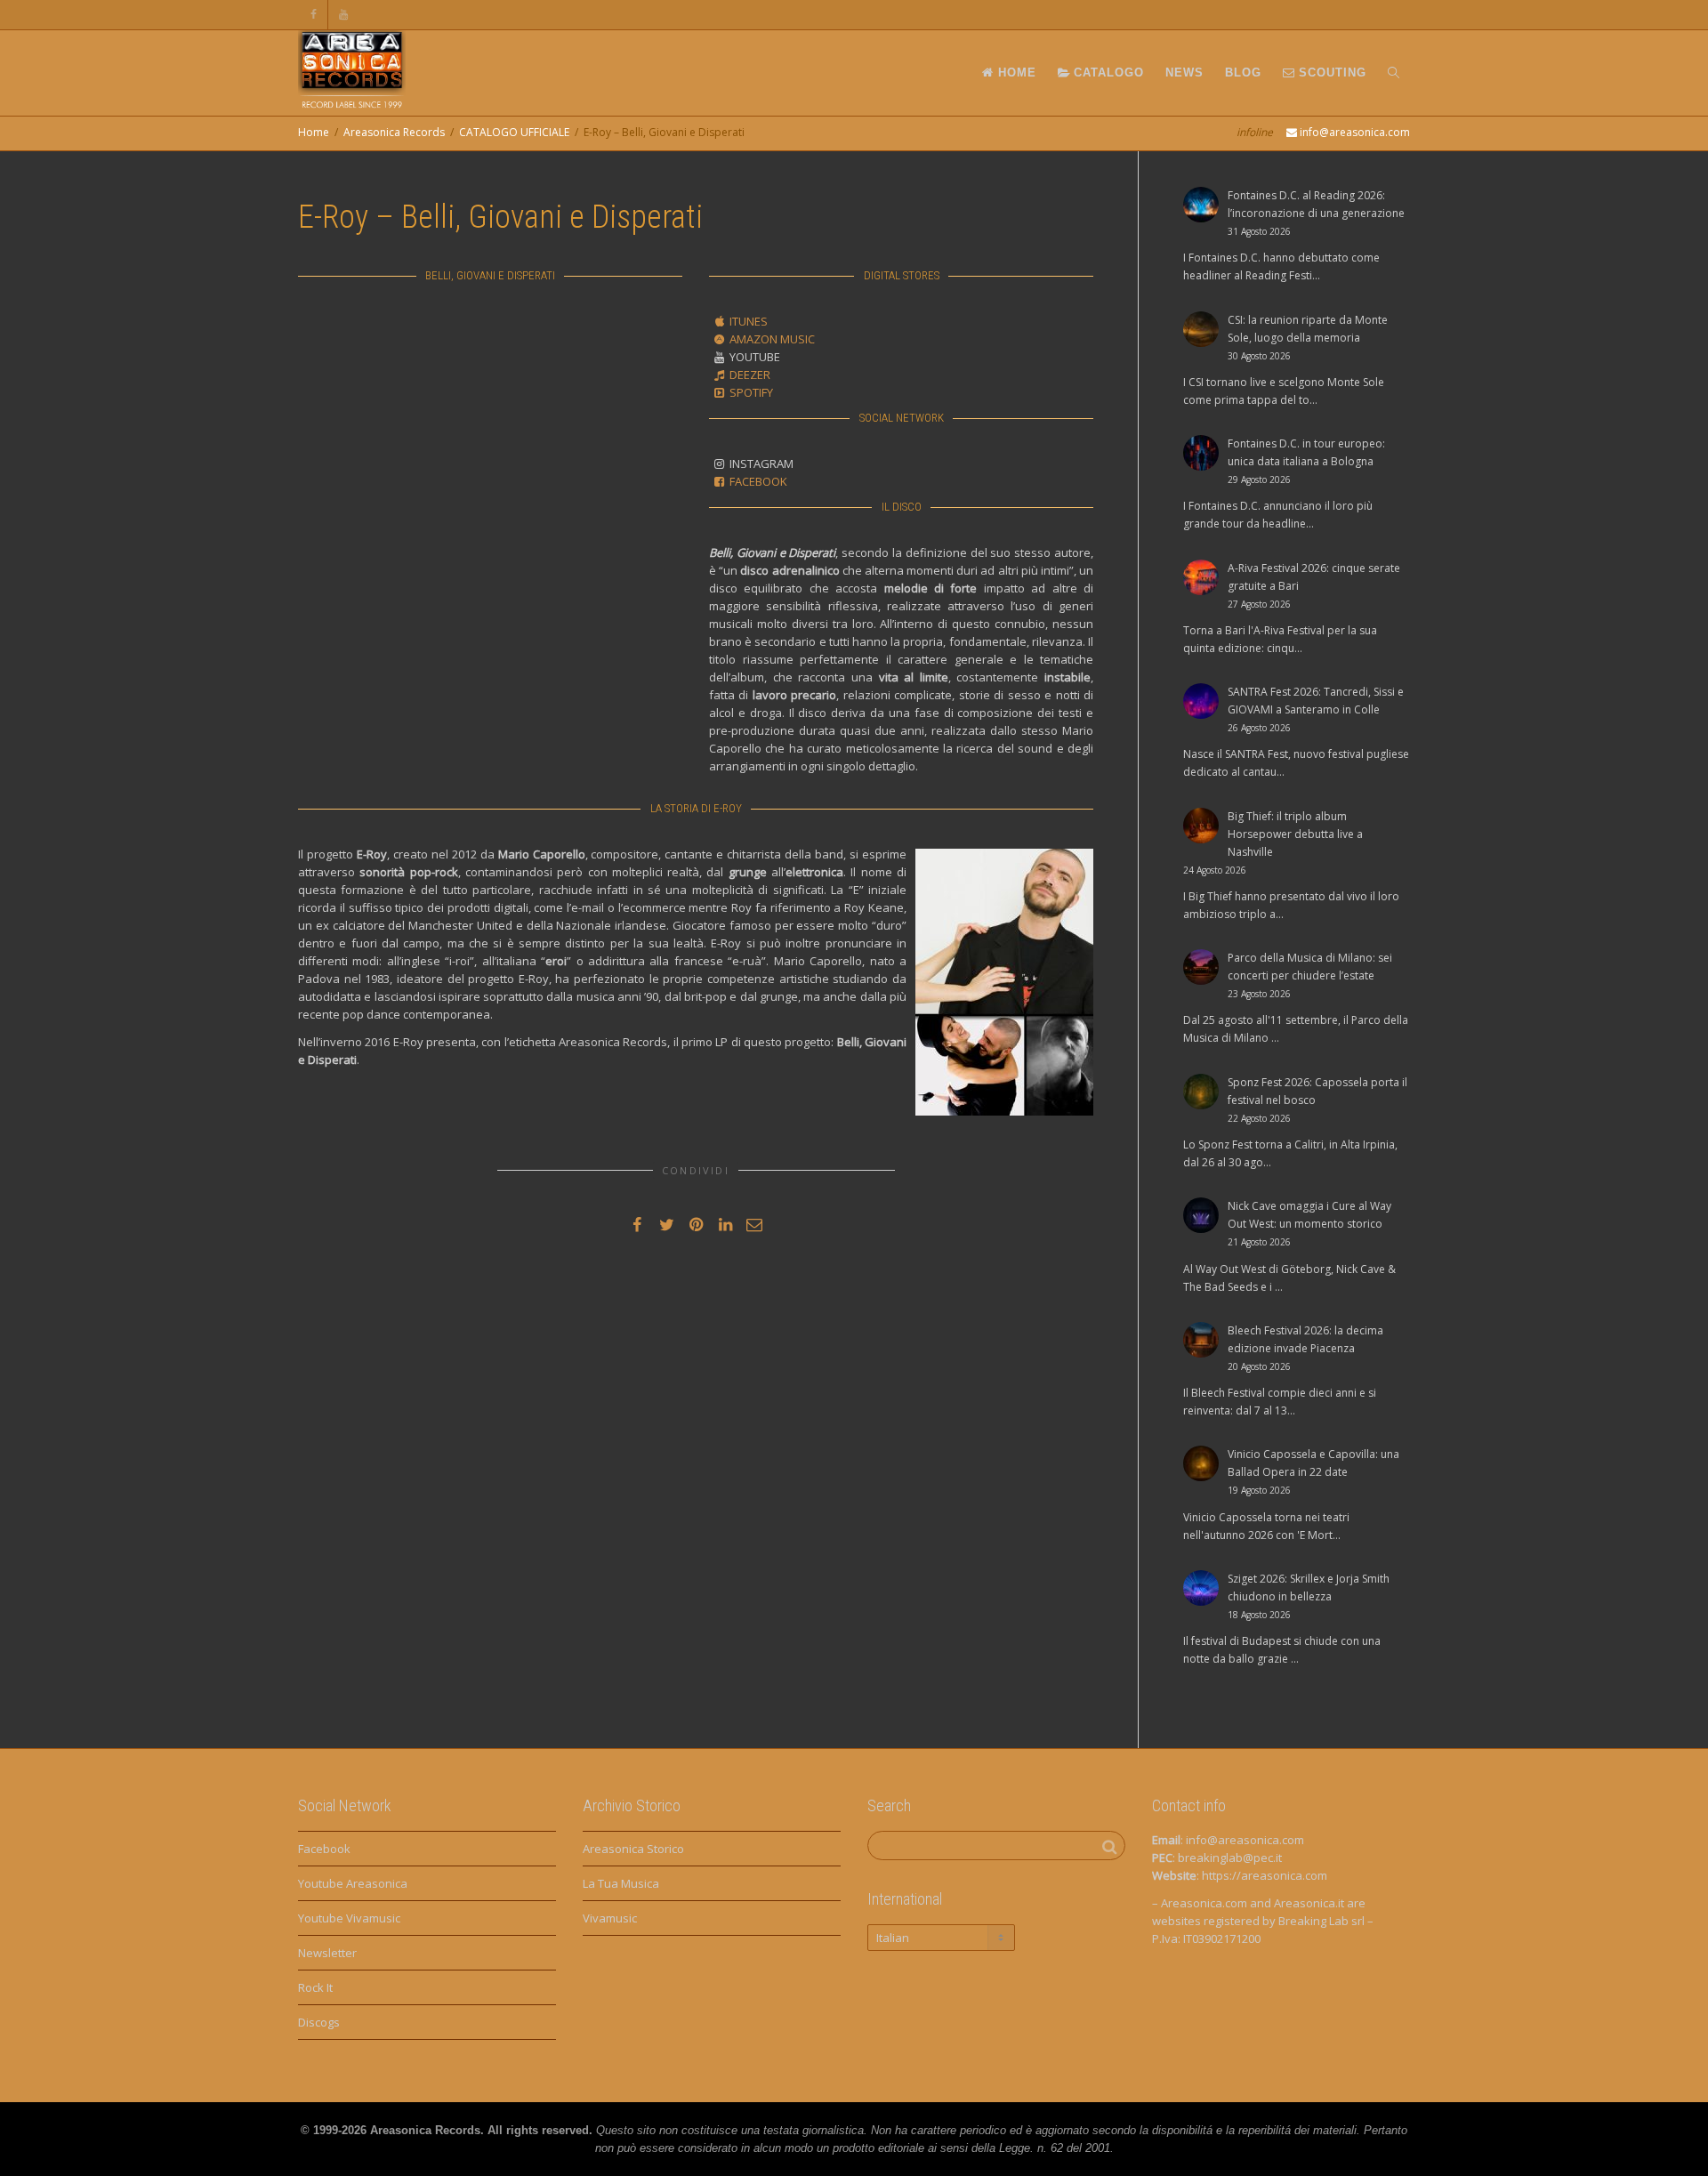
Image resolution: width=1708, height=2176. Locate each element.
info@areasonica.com (1245, 1840)
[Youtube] (344, 15)
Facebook (324, 1849)
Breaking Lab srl (1321, 1921)
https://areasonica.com (1265, 1875)
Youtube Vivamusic (349, 1918)
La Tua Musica (621, 1883)
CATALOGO (1107, 73)
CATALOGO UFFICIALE (514, 132)
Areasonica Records (394, 132)
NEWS (1184, 73)
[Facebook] (314, 15)
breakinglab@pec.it (1230, 1858)
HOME (1015, 73)
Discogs (319, 2022)
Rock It (315, 1987)
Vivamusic (610, 1918)
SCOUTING (1330, 73)
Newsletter (327, 1953)
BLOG (1243, 73)
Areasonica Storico (633, 1849)
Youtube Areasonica (353, 1883)
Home (314, 132)
